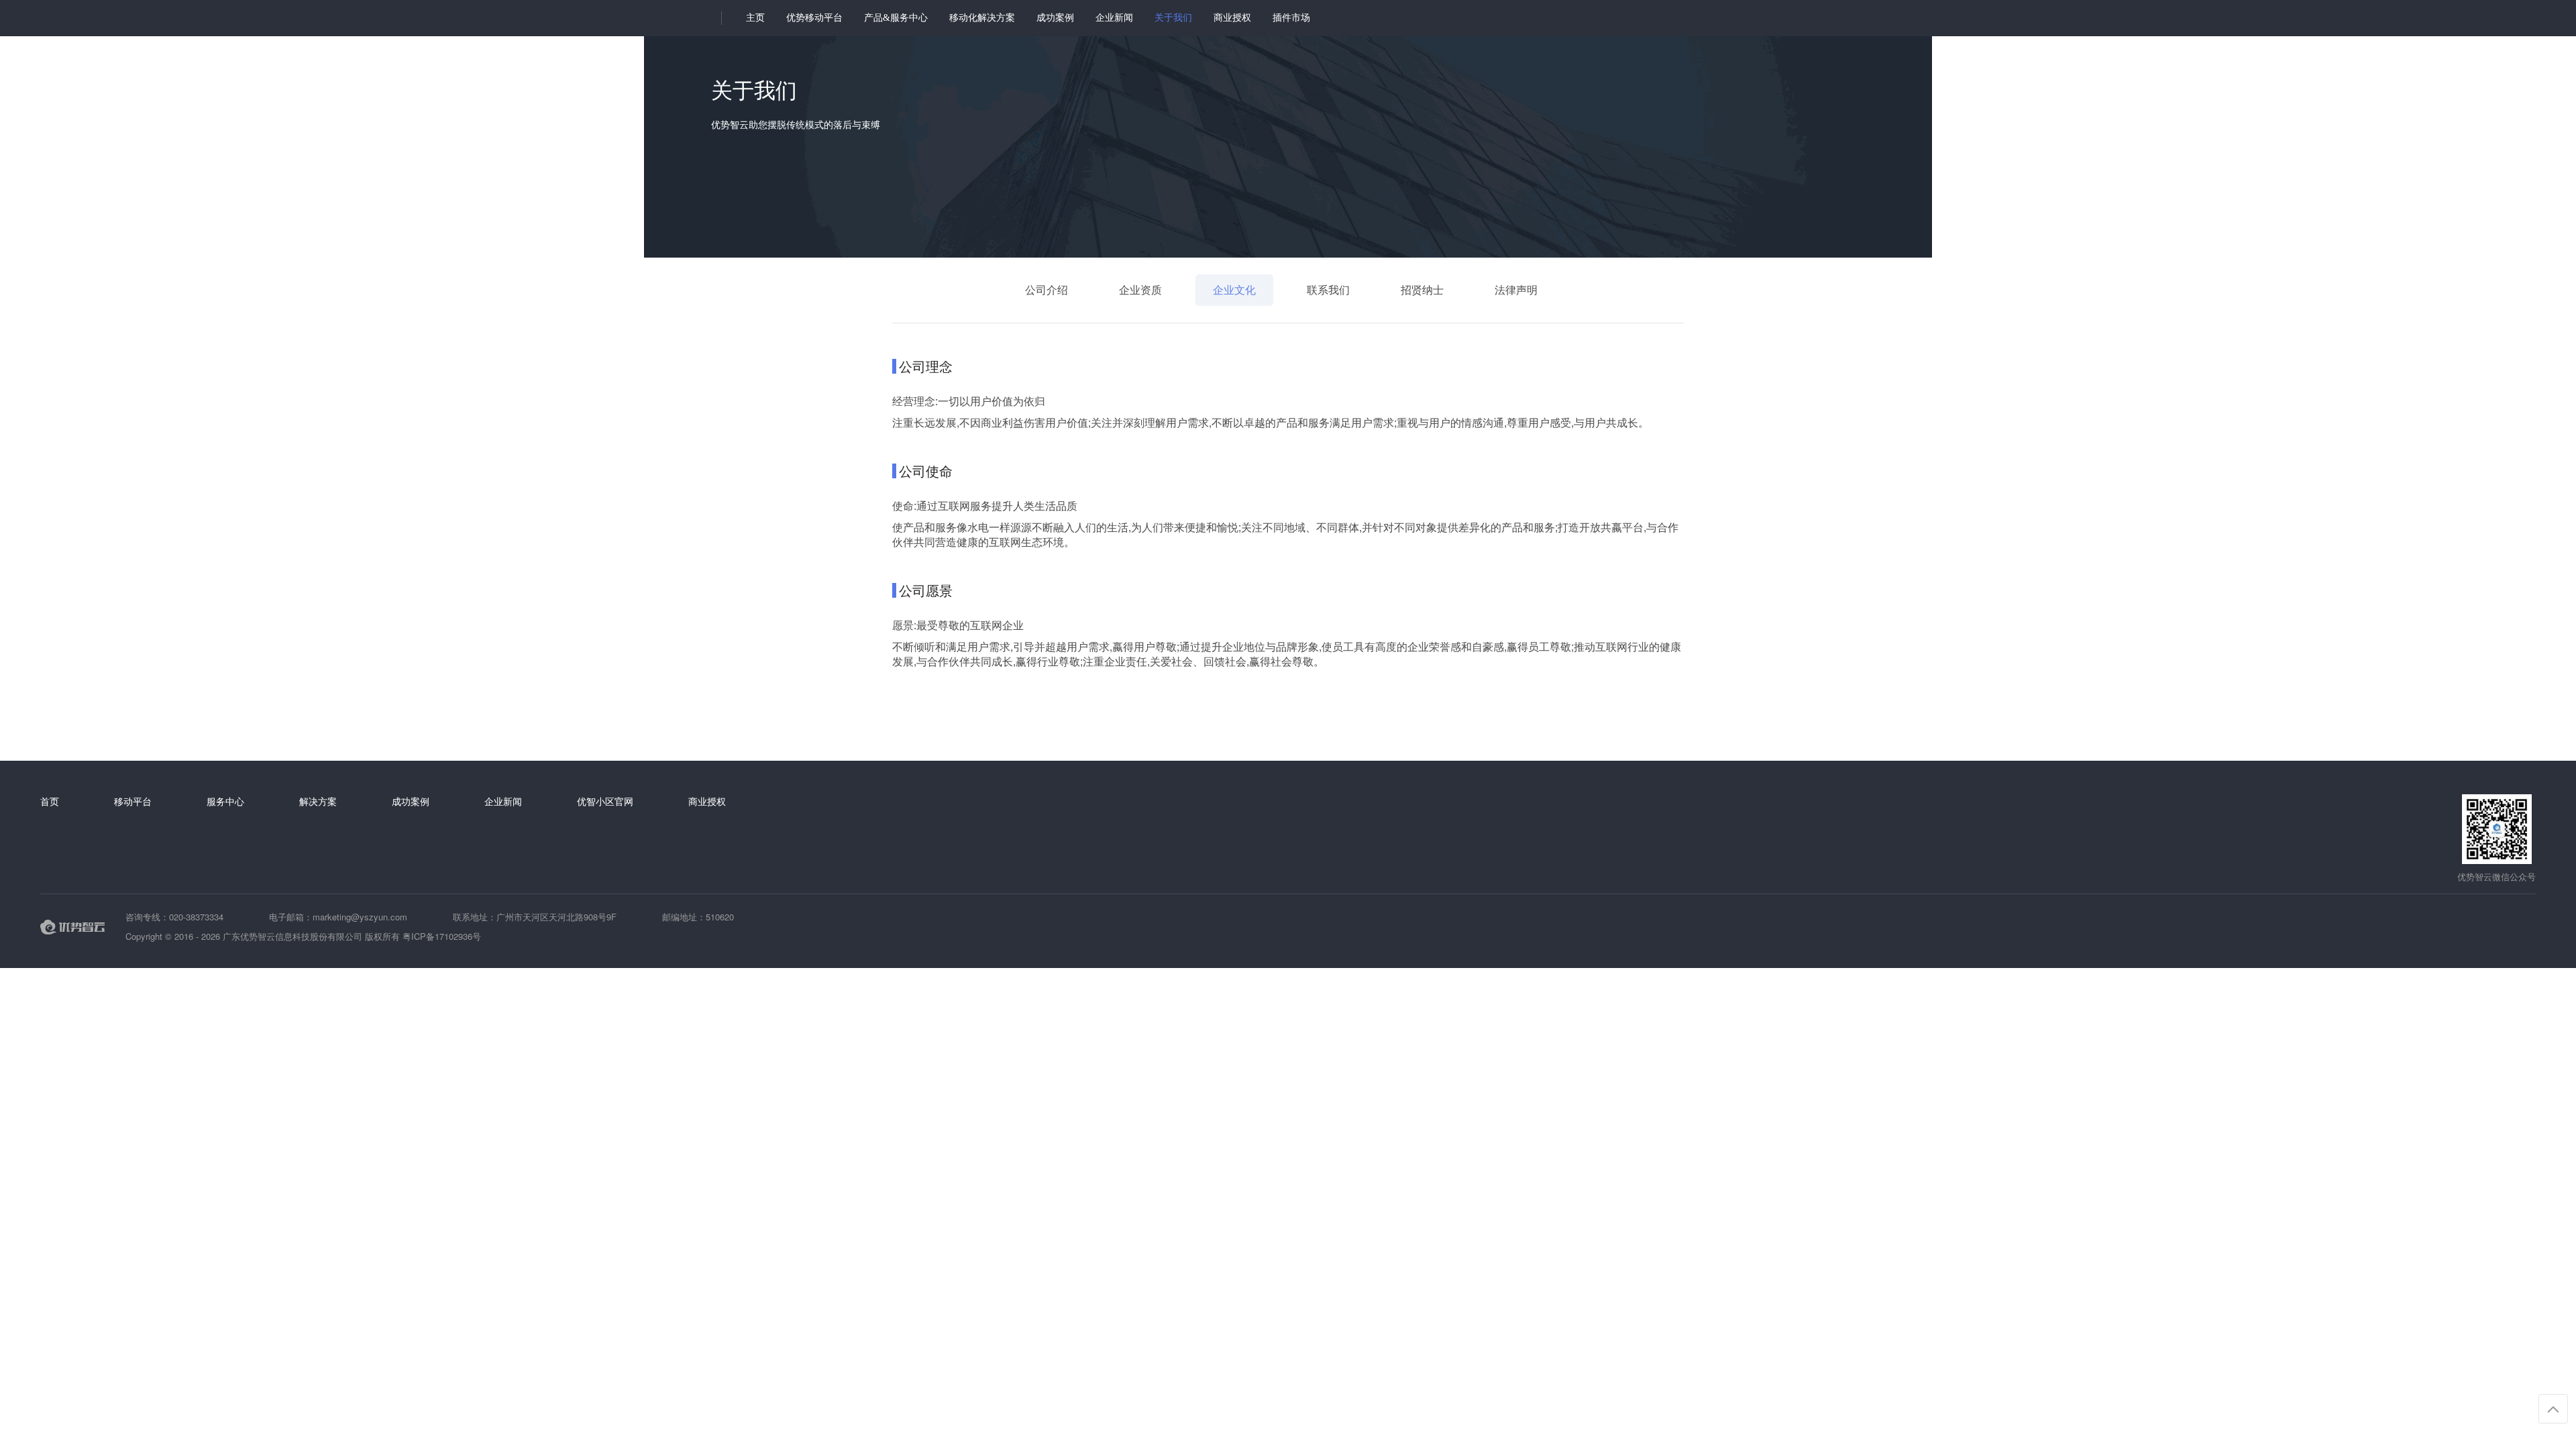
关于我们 (1173, 18)
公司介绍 (1046, 289)
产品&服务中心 (896, 18)
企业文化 (1234, 289)
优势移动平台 (814, 18)
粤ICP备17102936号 (442, 936)
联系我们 (1328, 289)
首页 (50, 801)
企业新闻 (1114, 18)
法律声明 (1516, 289)
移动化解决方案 (982, 18)
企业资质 (1140, 289)
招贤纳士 (1422, 289)
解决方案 (318, 801)
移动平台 (133, 801)
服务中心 (225, 801)
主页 (755, 18)
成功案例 (1055, 18)
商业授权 (1232, 18)
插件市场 (1291, 18)
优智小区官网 (605, 801)
